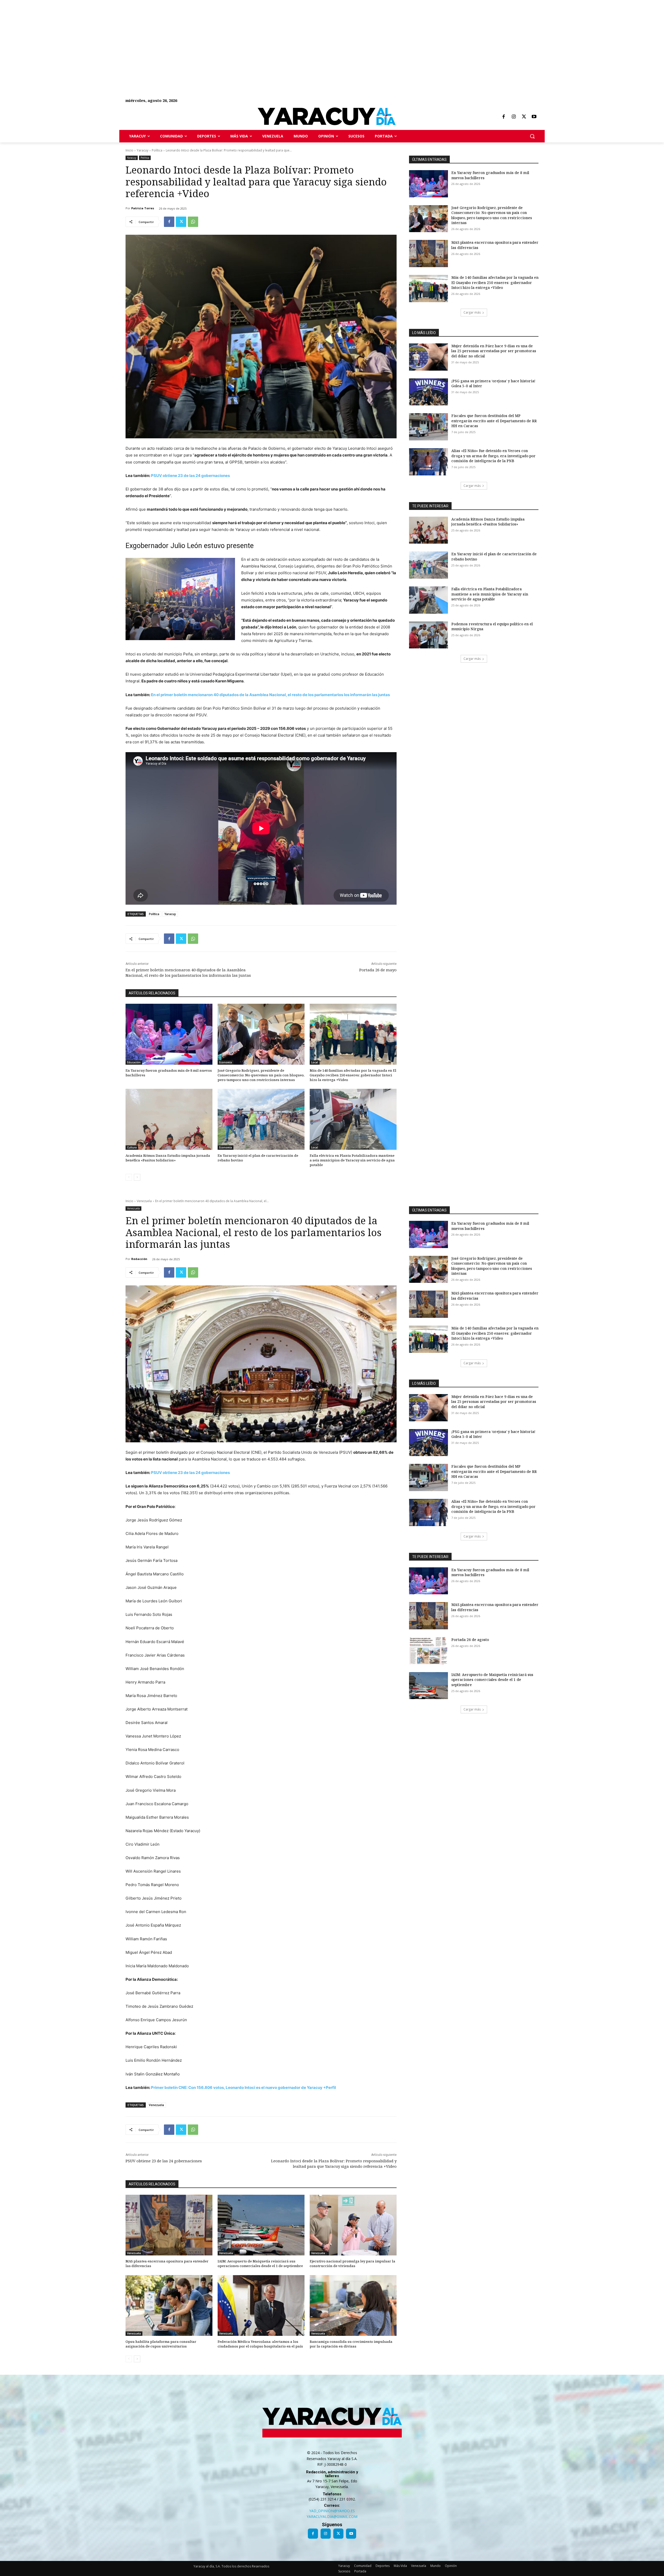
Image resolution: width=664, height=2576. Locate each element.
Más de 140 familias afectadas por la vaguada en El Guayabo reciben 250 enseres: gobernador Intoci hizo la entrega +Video (353, 1075)
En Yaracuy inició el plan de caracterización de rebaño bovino (258, 1158)
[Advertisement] (156, 36)
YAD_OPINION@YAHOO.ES (332, 2511)
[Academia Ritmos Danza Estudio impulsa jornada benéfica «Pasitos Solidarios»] (169, 1119)
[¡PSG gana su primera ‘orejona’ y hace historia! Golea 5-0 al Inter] (428, 392)
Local (315, 1062)
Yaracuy (143, 150)
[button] (532, 136)
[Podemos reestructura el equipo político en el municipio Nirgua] (428, 635)
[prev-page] (129, 1177)
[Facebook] (503, 117)
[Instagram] (514, 117)
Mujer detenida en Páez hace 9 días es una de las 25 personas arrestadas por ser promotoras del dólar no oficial (494, 351)
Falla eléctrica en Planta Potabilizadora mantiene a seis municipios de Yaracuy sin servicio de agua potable (352, 1160)
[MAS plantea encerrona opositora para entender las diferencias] (428, 254)
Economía (226, 1062)
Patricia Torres (143, 208)
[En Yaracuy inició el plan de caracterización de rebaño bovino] (261, 1119)
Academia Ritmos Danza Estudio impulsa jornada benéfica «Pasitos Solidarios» (168, 1158)
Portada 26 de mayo (378, 970)
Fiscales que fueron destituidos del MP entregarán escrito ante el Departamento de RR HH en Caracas (494, 421)
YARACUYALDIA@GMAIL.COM (332, 2516)
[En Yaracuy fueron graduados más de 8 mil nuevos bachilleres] (169, 1034)
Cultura (132, 1147)
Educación (134, 1062)
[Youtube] (534, 117)
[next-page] (137, 1177)
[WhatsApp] (193, 222)
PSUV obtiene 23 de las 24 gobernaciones (190, 476)
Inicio (129, 150)
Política (157, 150)
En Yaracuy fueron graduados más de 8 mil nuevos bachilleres (169, 1073)
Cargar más (472, 312)
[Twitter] (524, 117)
